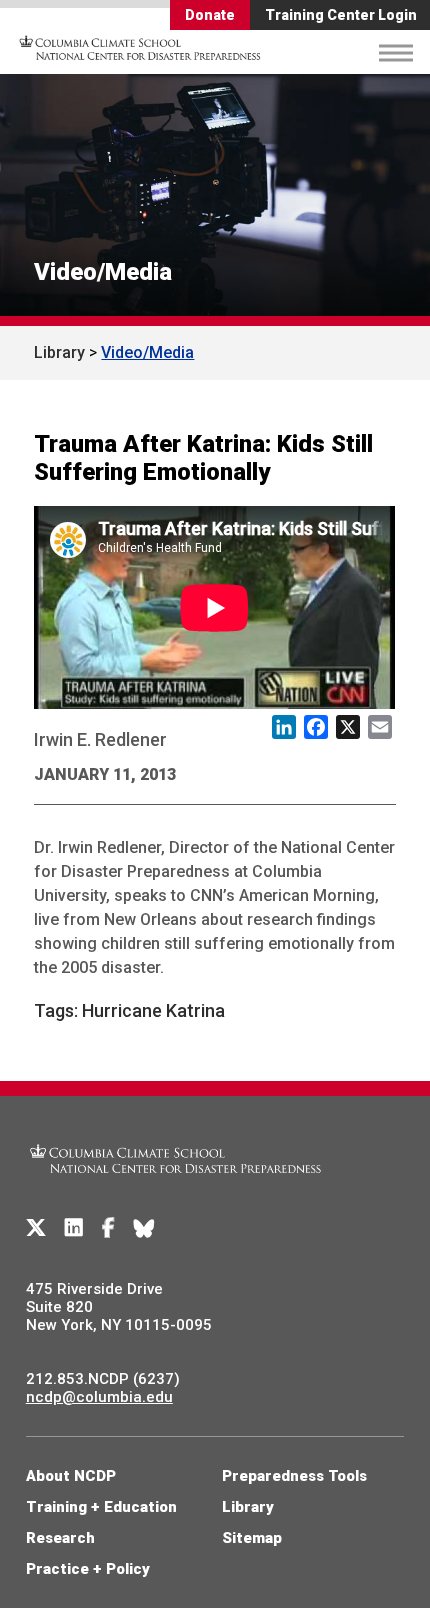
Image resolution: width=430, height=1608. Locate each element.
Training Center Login (341, 15)
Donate (210, 15)
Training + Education (101, 1507)
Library (59, 352)
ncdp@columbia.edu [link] (99, 1397)
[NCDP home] (176, 1185)
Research (60, 1538)
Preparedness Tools (294, 1476)
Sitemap (252, 1538)
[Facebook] (108, 1228)
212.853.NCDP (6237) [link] (103, 1379)
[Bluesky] (144, 1228)
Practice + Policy (88, 1569)
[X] (36, 1228)
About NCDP (71, 1476)
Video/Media (103, 272)
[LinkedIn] (74, 1228)
